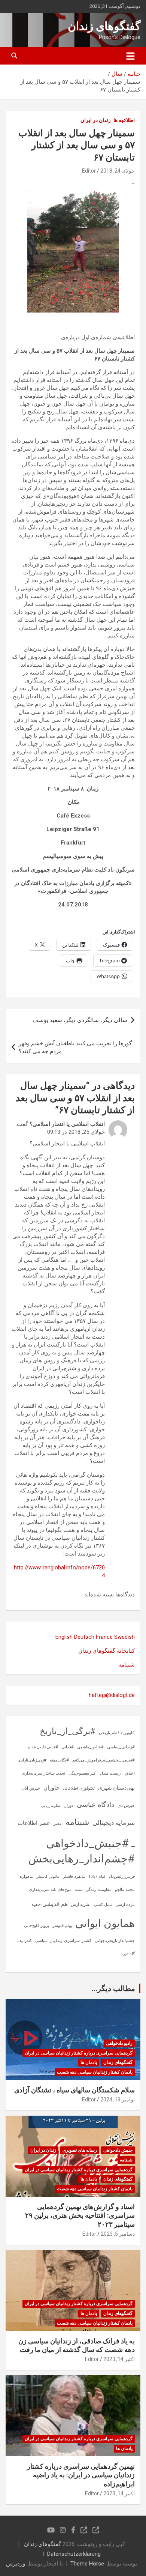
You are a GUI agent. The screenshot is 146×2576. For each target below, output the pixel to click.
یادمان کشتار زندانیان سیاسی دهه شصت (95, 2072)
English (64, 1637)
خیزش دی (126, 1806)
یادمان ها (89, 2062)
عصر (58, 1824)
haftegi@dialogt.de (112, 1695)
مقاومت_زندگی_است (93, 1890)
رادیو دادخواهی (119, 2043)
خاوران (51, 1788)
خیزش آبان (31, 1788)
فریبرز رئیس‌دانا (122, 1876)
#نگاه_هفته (59, 1760)
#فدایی (68, 1747)
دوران (69, 1806)
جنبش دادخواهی (118, 2150)
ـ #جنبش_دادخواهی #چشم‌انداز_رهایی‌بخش (82, 1851)
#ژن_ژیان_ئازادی (32, 1760)
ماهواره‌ (26, 1876)
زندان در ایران (96, 120)
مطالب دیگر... (113, 1988)
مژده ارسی (125, 1905)
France (104, 1637)
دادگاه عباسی (95, 1804)
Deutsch (84, 1637)
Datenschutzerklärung (74, 2554)
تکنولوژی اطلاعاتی (79, 1788)
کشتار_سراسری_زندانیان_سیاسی (63, 1941)
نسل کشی (103, 1905)
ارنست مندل (111, 1773)
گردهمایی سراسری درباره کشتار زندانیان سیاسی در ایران (79, 2053)
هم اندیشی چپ (50, 1904)
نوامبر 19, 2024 (118, 2100)
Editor (89, 171)
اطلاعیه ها (124, 120)
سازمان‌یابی (51, 1806)
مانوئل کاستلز (48, 1876)
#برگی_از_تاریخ (68, 1731)
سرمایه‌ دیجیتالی (114, 1823)
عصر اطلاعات (34, 1823)
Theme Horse (87, 2564)
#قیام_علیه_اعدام (43, 1747)
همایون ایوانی (105, 1923)
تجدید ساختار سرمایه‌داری (43, 1773)
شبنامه (127, 1665)
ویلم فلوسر (62, 1926)
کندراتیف (25, 1941)
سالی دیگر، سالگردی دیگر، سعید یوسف (80, 1020)
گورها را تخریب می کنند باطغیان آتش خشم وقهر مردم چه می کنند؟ (75, 1047)
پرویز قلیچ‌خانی (36, 1926)
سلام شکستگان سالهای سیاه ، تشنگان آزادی (74, 2090)
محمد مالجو (125, 1890)
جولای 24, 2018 (118, 171)
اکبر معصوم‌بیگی (83, 1773)
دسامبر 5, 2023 (118, 2234)
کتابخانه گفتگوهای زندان (107, 1651)
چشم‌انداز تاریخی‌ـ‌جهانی (115, 1941)
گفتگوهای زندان (104, 26)
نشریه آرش (81, 1905)
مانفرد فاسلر (74, 1876)
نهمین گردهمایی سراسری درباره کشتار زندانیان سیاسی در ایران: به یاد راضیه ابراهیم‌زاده (81, 2475)
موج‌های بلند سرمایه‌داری (50, 1890)
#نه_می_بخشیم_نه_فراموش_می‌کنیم (104, 1760)
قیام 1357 (97, 1876)
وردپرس (16, 2564)
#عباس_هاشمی (90, 1747)
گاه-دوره (128, 1954)
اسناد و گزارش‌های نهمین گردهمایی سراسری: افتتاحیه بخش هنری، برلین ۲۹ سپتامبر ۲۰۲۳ (80, 2215)
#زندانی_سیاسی (121, 1747)
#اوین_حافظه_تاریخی (117, 1733)
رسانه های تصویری (80, 2150)
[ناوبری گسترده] (130, 56)
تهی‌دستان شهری (116, 1788)
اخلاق (130, 1773)
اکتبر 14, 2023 (119, 2359)
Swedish (124, 1637)
